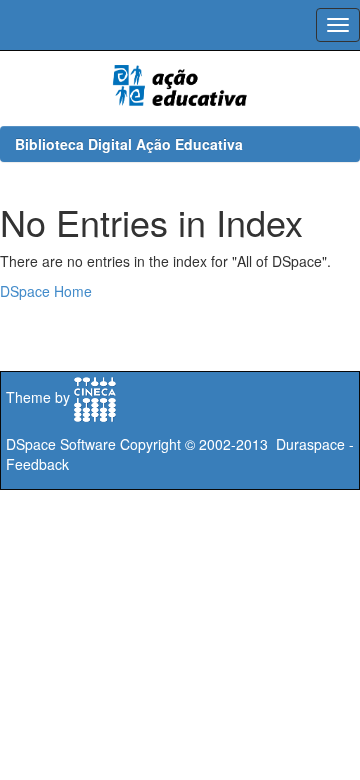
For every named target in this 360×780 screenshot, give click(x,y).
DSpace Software (61, 444)
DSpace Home (46, 291)
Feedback (37, 464)
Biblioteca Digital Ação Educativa (129, 144)
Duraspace (310, 444)
